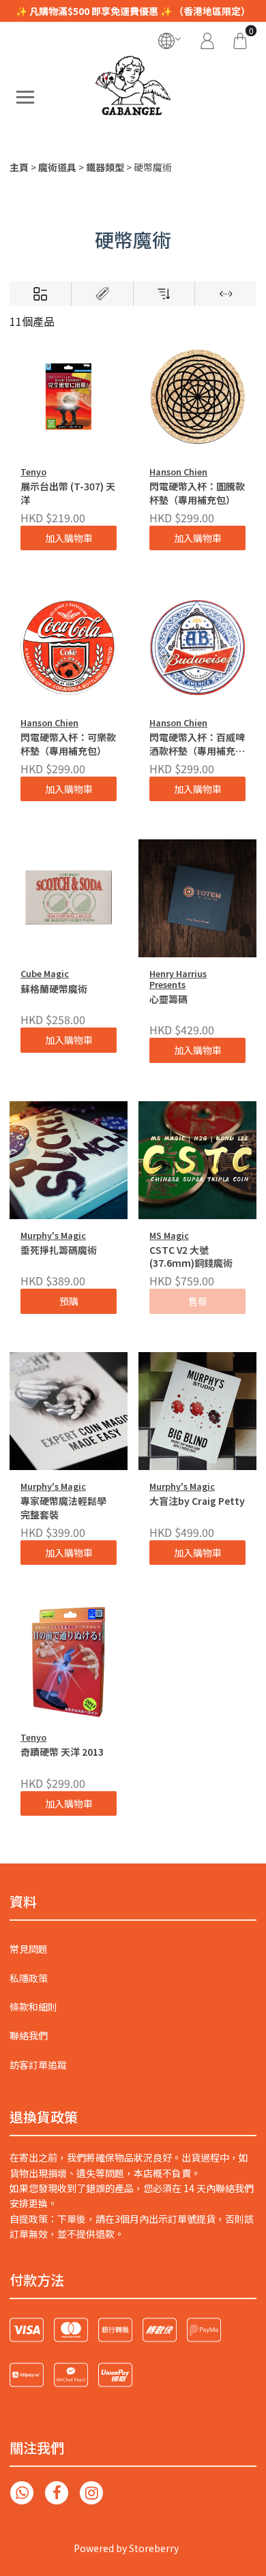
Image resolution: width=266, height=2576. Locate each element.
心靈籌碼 (168, 999)
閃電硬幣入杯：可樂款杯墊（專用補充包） (68, 744)
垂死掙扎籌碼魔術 (59, 1250)
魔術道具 (57, 167)
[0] (240, 39)
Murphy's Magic (53, 1235)
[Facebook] (57, 2493)
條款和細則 (33, 2007)
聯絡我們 (29, 2035)
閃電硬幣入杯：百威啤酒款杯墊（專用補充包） (197, 745)
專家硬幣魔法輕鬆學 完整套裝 (63, 1508)
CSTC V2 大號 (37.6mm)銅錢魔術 (191, 1257)
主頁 (19, 167)
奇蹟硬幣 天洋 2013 (62, 1752)
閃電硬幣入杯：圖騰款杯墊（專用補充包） (197, 493)
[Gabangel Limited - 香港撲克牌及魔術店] (133, 97)
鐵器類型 (105, 167)
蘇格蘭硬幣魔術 (54, 989)
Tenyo (33, 471)
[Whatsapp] (22, 2493)
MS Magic (169, 1235)
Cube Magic (45, 973)
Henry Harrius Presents (178, 978)
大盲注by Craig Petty (197, 1501)
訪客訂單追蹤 (38, 2065)
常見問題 (29, 1949)
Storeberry (154, 2548)
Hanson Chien (178, 471)
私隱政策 (29, 1978)
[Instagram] (91, 2493)
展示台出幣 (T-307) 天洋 (68, 493)
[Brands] (102, 294)
